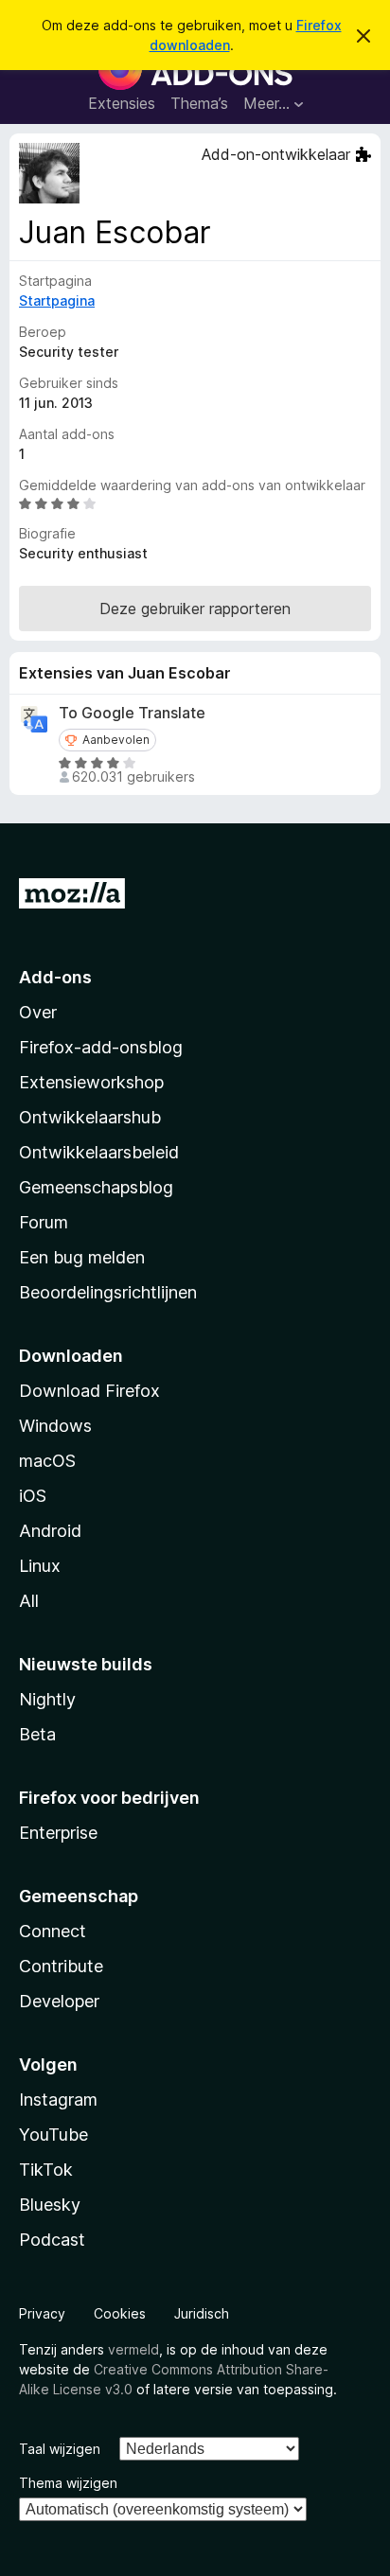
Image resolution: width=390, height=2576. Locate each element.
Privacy (42, 2313)
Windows (55, 1426)
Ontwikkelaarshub (90, 1117)
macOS (47, 1461)
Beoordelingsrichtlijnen (108, 1292)
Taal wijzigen (60, 2449)
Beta (37, 1734)
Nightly (47, 1699)
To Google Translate (132, 713)
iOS (33, 1496)
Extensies (122, 103)
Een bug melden (82, 1257)
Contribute (61, 1966)
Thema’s (199, 103)
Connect (53, 1931)
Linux (40, 1566)
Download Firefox (89, 1391)
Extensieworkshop (91, 1082)
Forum (44, 1222)
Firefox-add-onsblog (101, 1047)
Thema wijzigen (68, 2483)
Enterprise (58, 1833)
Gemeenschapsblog (96, 1187)
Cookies (120, 2313)
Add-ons (55, 977)
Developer (59, 2001)
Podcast (52, 2240)
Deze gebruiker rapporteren (195, 609)
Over (38, 1012)
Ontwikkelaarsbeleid (99, 1152)
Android (50, 1531)
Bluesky (50, 2205)
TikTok (46, 2170)
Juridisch (202, 2313)
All (29, 1601)
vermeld (133, 2349)
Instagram (58, 2100)
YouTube (53, 2135)
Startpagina (57, 300)
